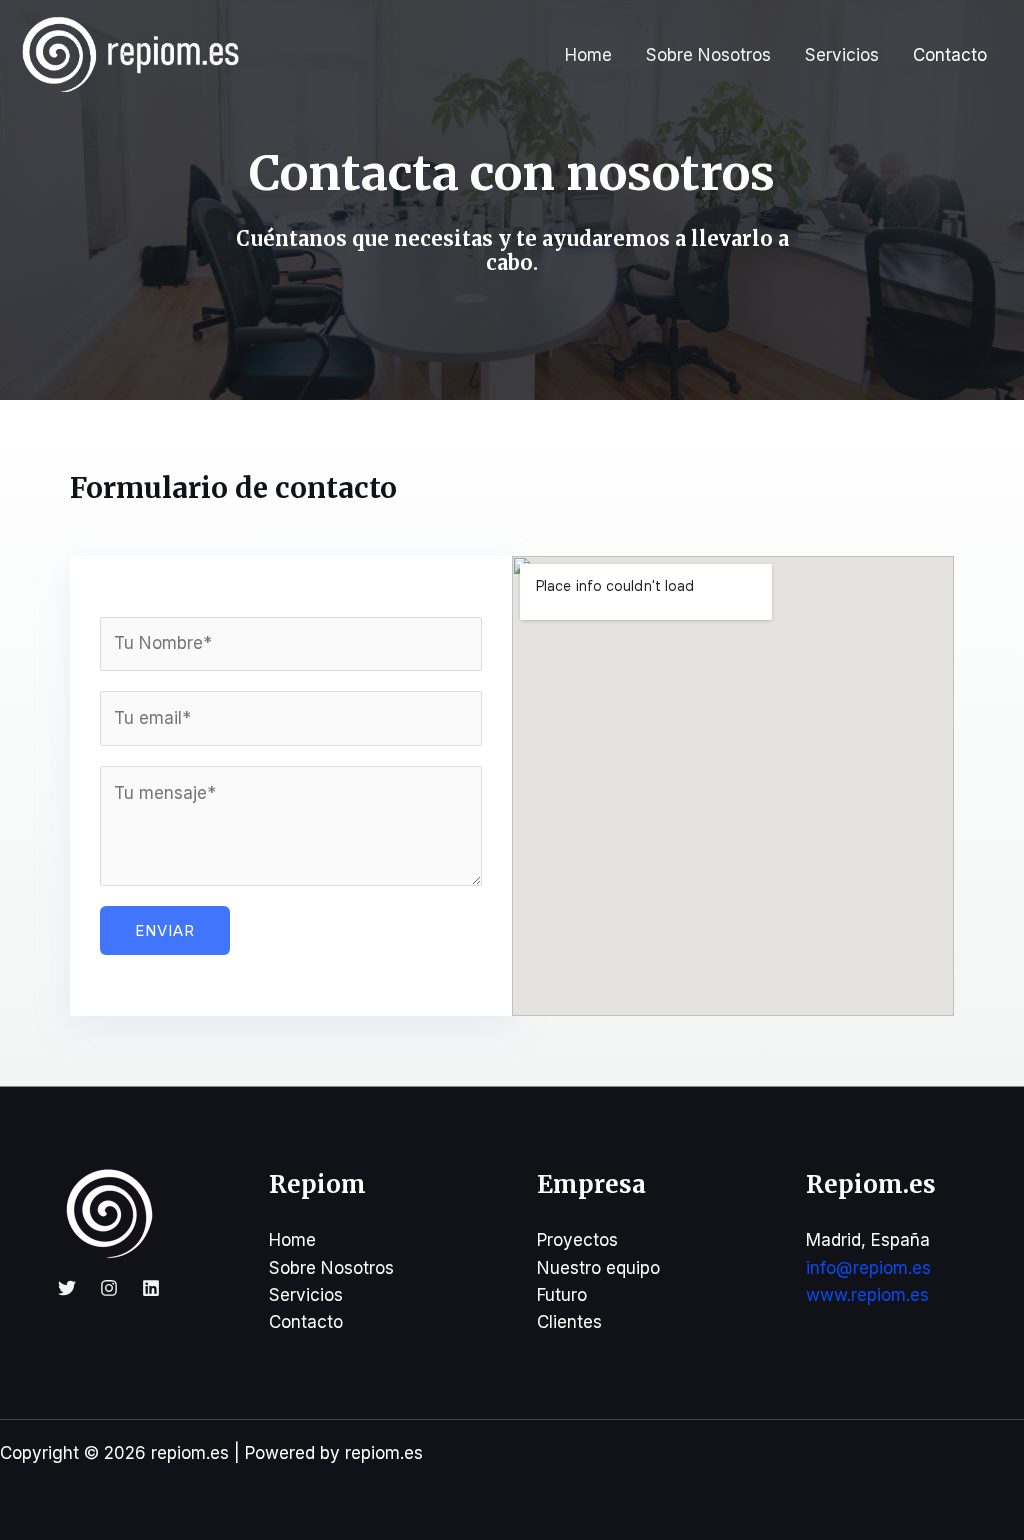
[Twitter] (67, 1288)
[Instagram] (109, 1288)
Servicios (842, 55)
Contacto (950, 55)
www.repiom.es (867, 1295)
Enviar (165, 930)
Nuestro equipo (598, 1268)
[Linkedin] (151, 1288)
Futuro (562, 1295)
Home (588, 55)
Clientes (569, 1322)
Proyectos (577, 1240)
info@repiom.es (868, 1268)
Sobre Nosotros (708, 55)
